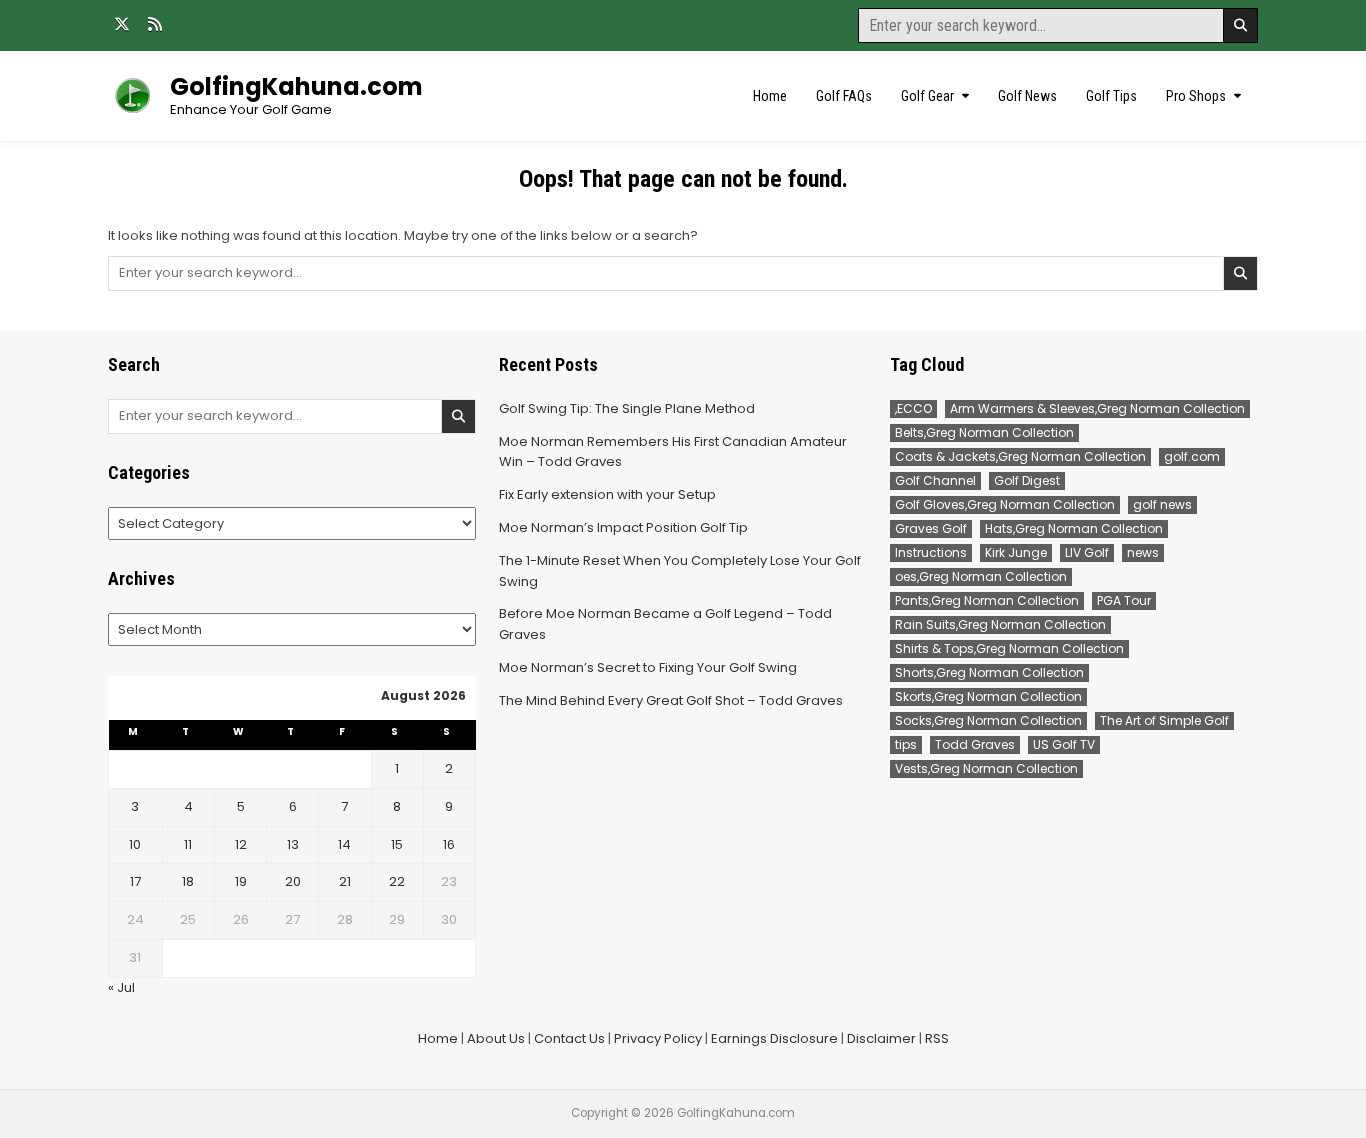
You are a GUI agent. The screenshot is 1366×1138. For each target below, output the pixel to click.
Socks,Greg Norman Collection (988, 720)
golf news (1162, 504)
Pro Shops (1196, 96)
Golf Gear (927, 96)
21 (345, 881)
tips (906, 744)
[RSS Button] (155, 24)
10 (135, 844)
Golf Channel (935, 480)
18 (188, 881)
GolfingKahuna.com (296, 86)
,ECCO (913, 408)
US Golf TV (1064, 744)
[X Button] (122, 24)
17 (135, 881)
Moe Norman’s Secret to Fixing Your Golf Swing (648, 667)
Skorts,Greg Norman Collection (988, 696)
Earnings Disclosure (774, 1038)
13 (293, 844)
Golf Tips (1111, 96)
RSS (937, 1038)
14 (344, 844)
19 (241, 881)
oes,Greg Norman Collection (981, 576)
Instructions (931, 552)
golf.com (1192, 456)
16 (449, 844)
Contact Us (569, 1038)
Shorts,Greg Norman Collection (989, 672)
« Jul (121, 987)
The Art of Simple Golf (1164, 720)
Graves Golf (931, 528)
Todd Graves (975, 744)
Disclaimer (881, 1038)
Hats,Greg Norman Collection (1074, 528)
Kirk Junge (1016, 552)
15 (397, 844)
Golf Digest (1027, 480)
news (1143, 552)
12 (241, 844)
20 (293, 881)
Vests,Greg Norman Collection (986, 768)
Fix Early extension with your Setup (607, 494)
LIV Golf (1087, 552)
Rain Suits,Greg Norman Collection (1000, 624)
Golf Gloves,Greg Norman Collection (1005, 504)
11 (188, 844)
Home (770, 96)
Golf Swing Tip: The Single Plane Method (627, 408)
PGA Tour (1124, 600)
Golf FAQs (844, 96)
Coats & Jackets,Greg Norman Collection (1020, 456)
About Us (496, 1038)
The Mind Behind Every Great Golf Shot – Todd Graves (671, 700)
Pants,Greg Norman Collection (987, 600)
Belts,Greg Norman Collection (984, 432)
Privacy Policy (658, 1038)
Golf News (1027, 96)
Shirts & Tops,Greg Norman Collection (1009, 648)
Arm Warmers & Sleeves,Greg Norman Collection (1097, 408)
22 (397, 881)
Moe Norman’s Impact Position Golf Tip (623, 527)
